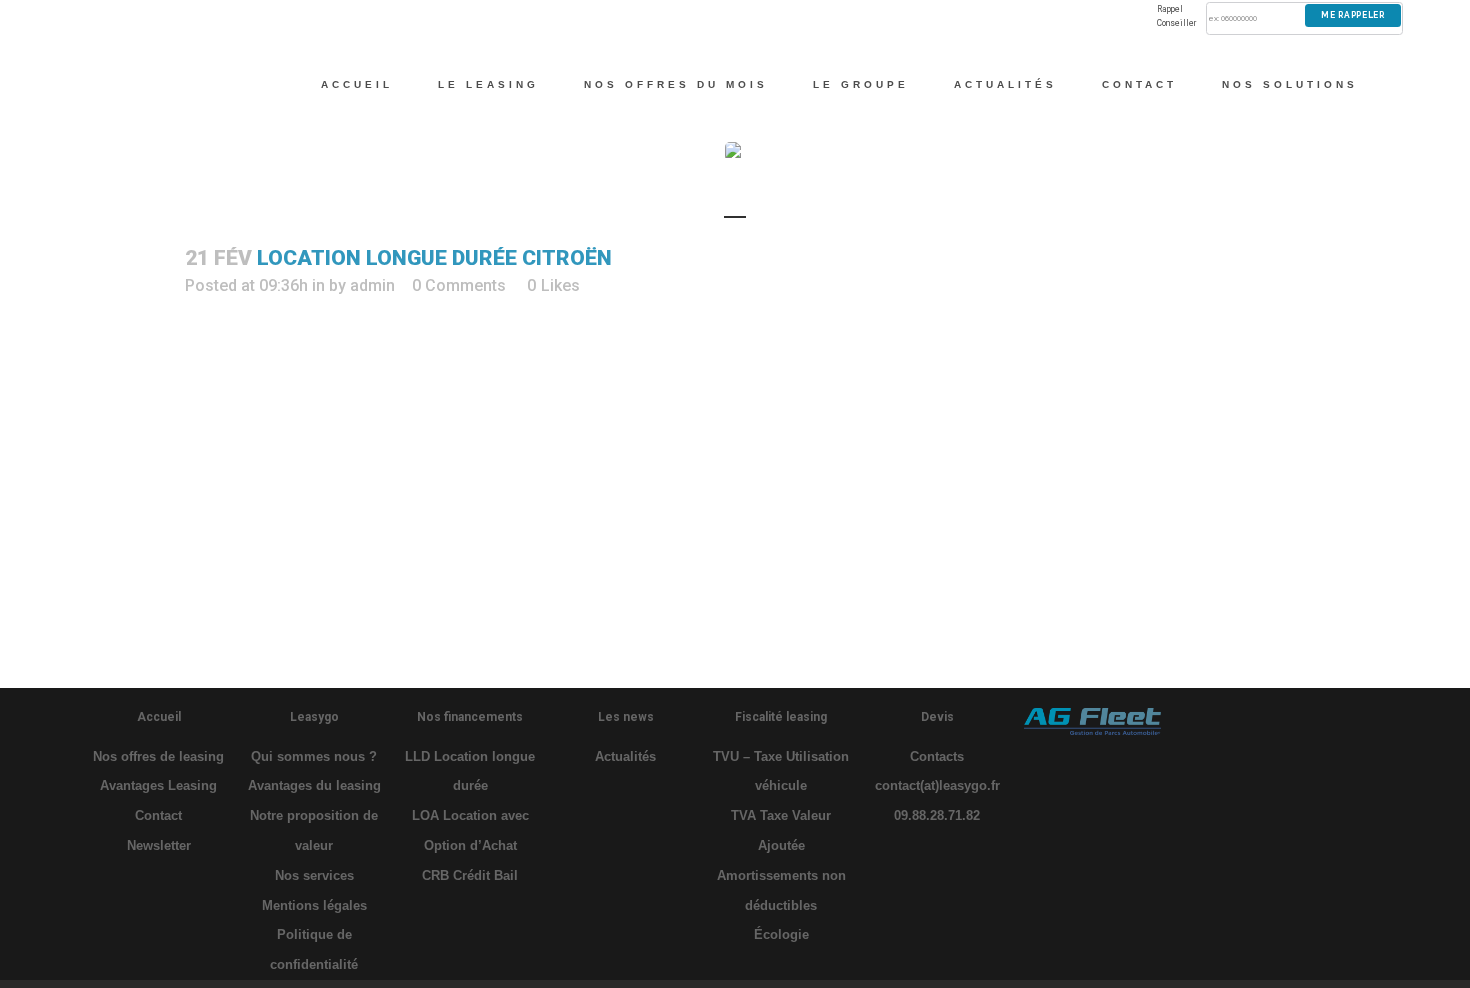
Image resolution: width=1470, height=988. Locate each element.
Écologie (781, 934)
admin (372, 285)
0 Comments (459, 285)
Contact (158, 815)
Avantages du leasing (314, 785)
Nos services (314, 875)
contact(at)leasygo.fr (937, 785)
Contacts (937, 756)
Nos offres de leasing (158, 756)
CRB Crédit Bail (470, 875)
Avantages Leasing (158, 785)
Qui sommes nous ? (314, 756)
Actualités (625, 756)
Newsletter (159, 845)
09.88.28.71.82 (937, 815)
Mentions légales (314, 905)
